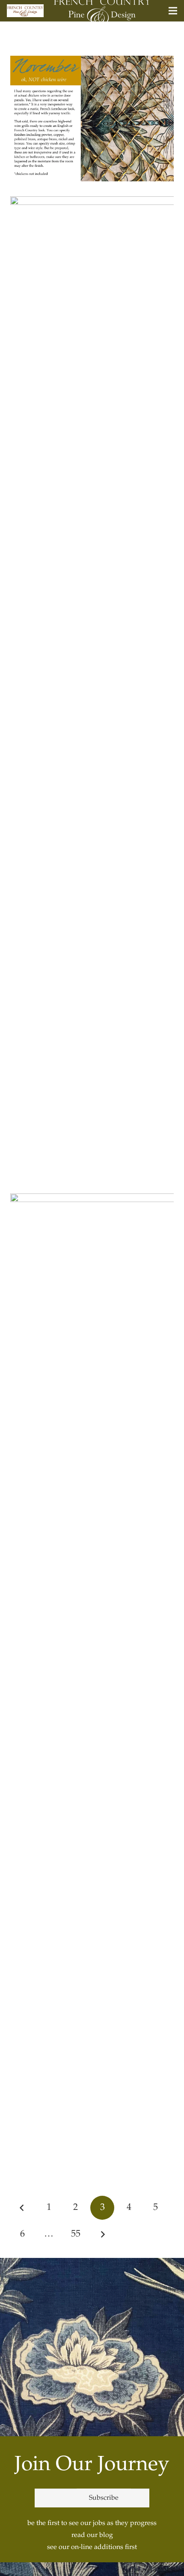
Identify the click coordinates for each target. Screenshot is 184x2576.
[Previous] (22, 2208)
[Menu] (173, 11)
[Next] (102, 2234)
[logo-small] (25, 11)
